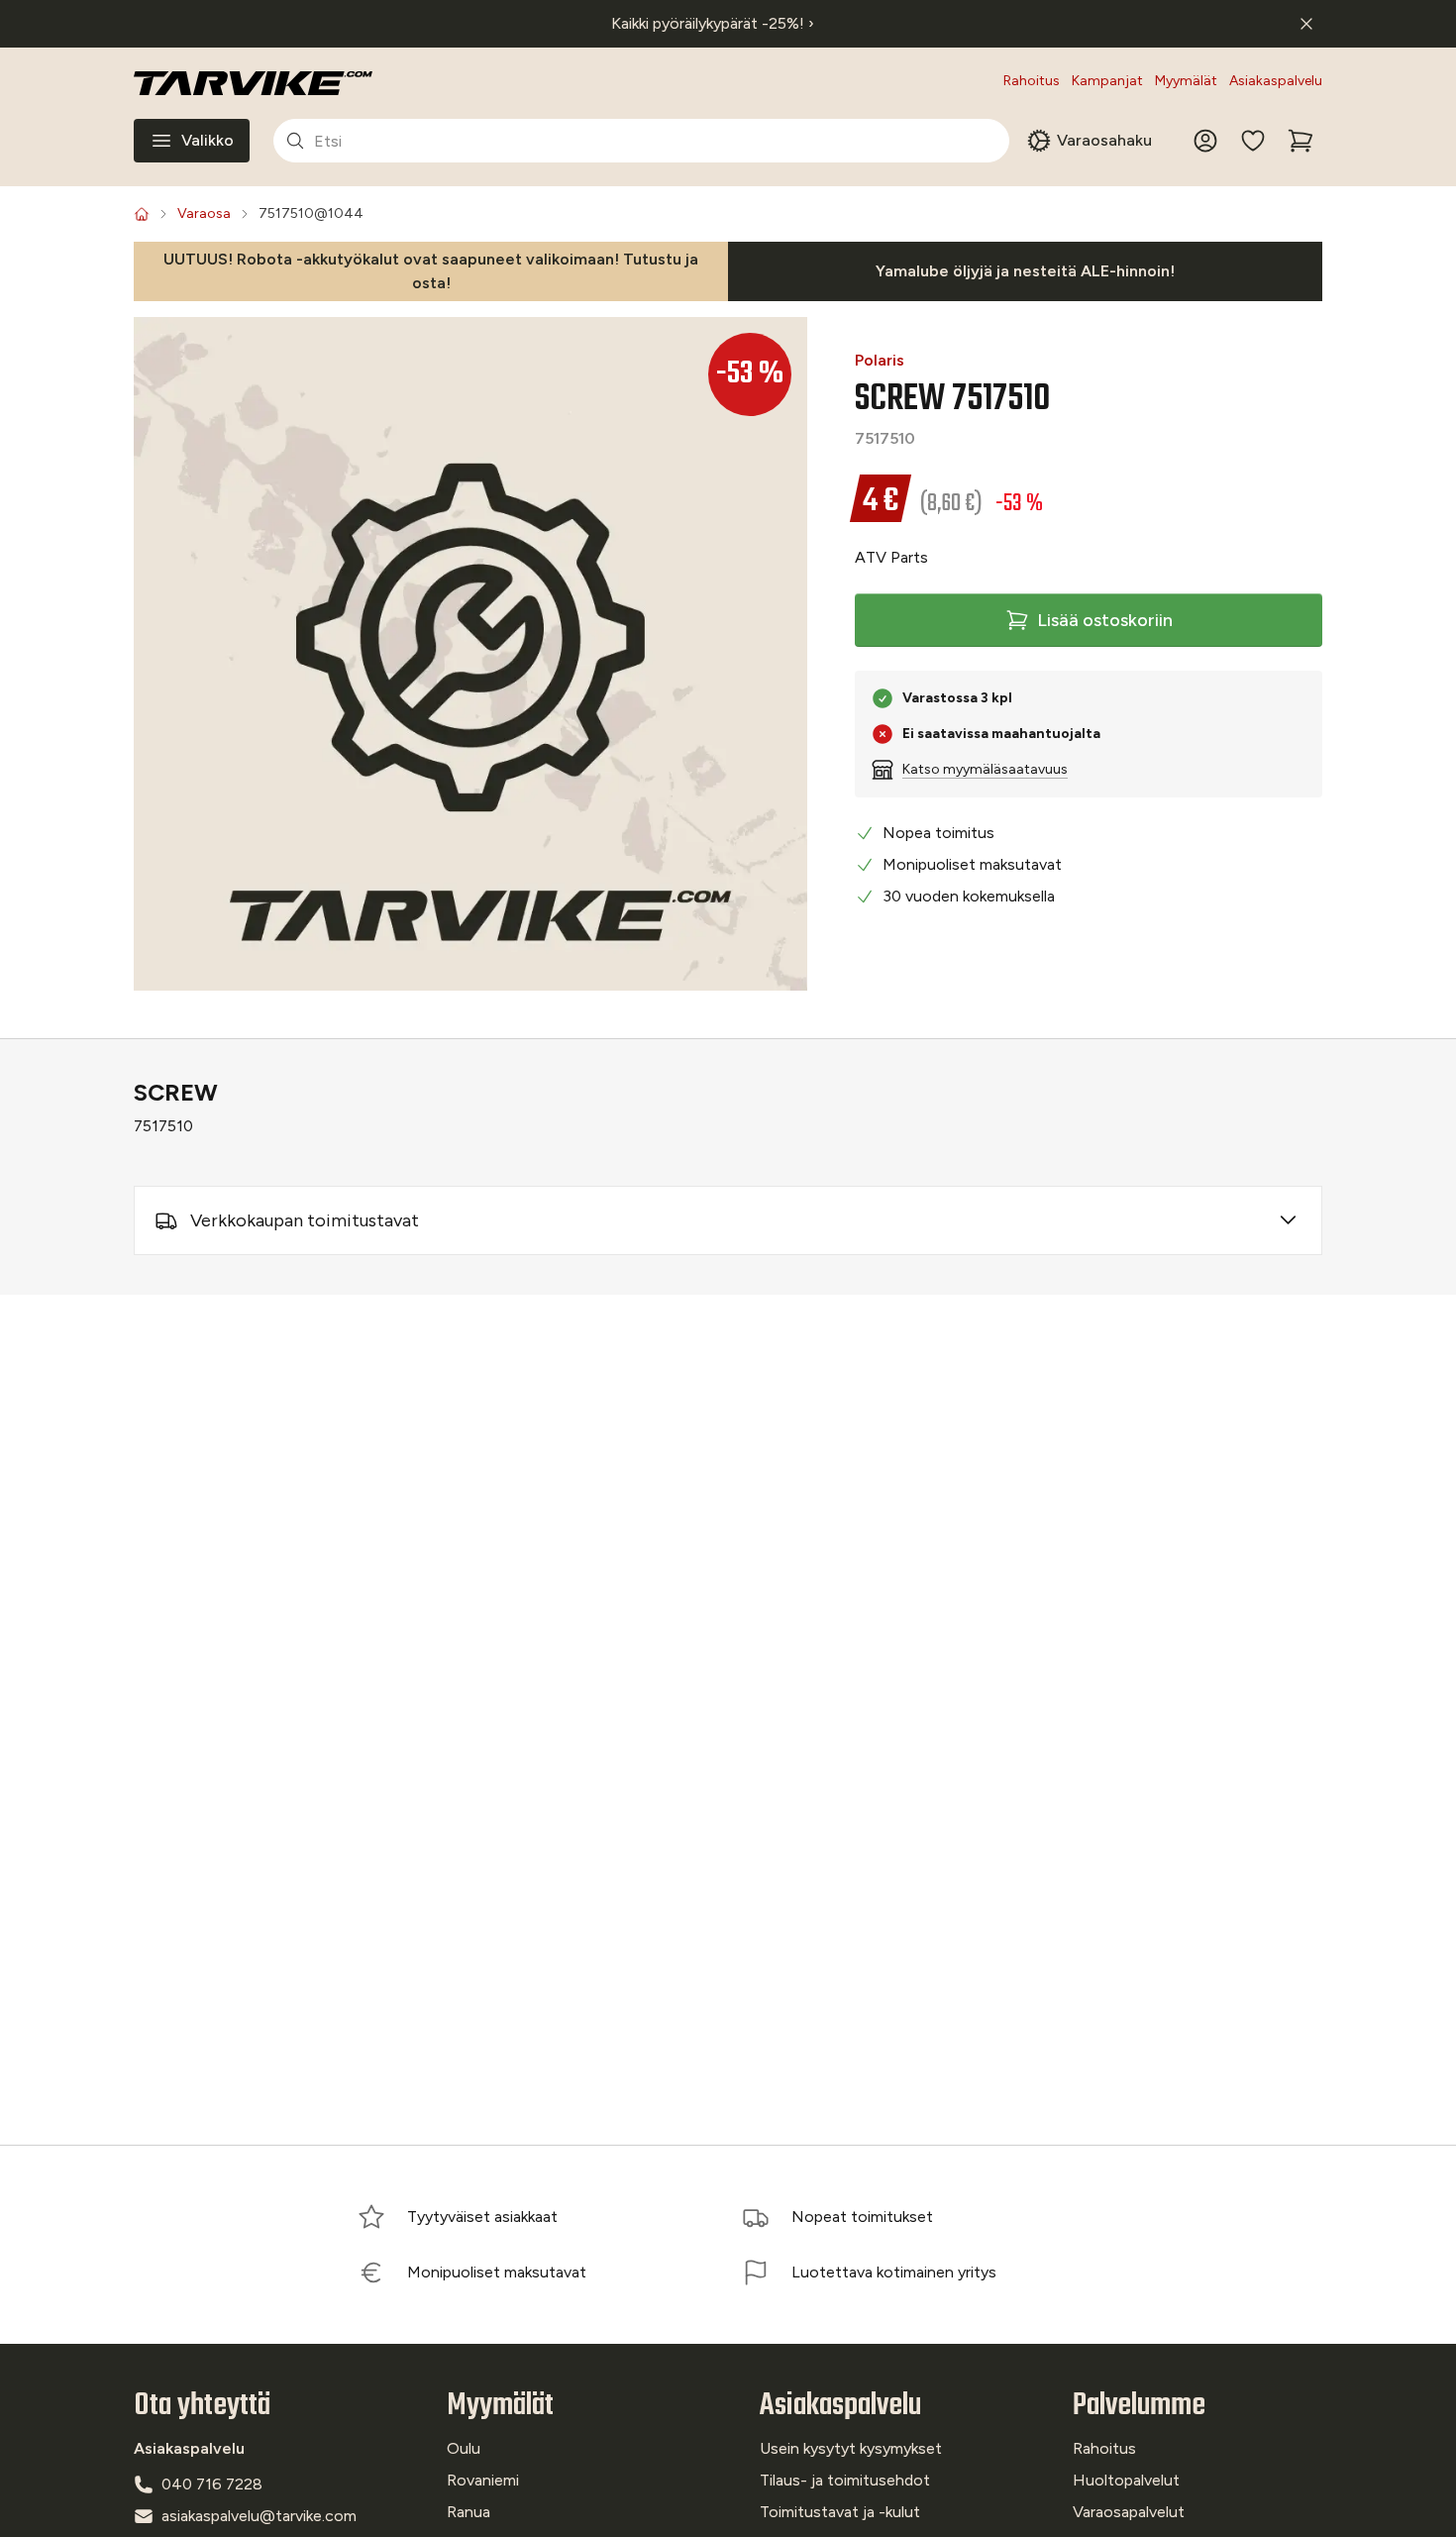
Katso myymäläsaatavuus (985, 769)
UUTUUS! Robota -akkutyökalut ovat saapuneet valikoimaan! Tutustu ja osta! (431, 271)
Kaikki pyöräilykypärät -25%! (713, 23)
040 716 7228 (212, 2484)
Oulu (464, 2448)
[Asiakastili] (1205, 141)
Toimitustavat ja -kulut (840, 2512)
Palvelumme (1139, 2406)
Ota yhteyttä (202, 2406)
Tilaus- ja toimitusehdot (845, 2480)
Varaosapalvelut (1129, 2512)
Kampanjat (1107, 81)
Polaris (880, 360)
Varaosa (204, 213)
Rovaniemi (483, 2480)
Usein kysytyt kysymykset (851, 2448)
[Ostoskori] (1300, 141)
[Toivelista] (1253, 141)
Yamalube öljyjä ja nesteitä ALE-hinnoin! (1025, 271)
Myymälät (1186, 81)
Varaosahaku (1104, 140)
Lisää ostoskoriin (1105, 620)
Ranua (468, 2512)
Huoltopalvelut (1126, 2480)
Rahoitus (1032, 81)
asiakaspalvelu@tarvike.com (259, 2516)
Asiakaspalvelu (1276, 81)
